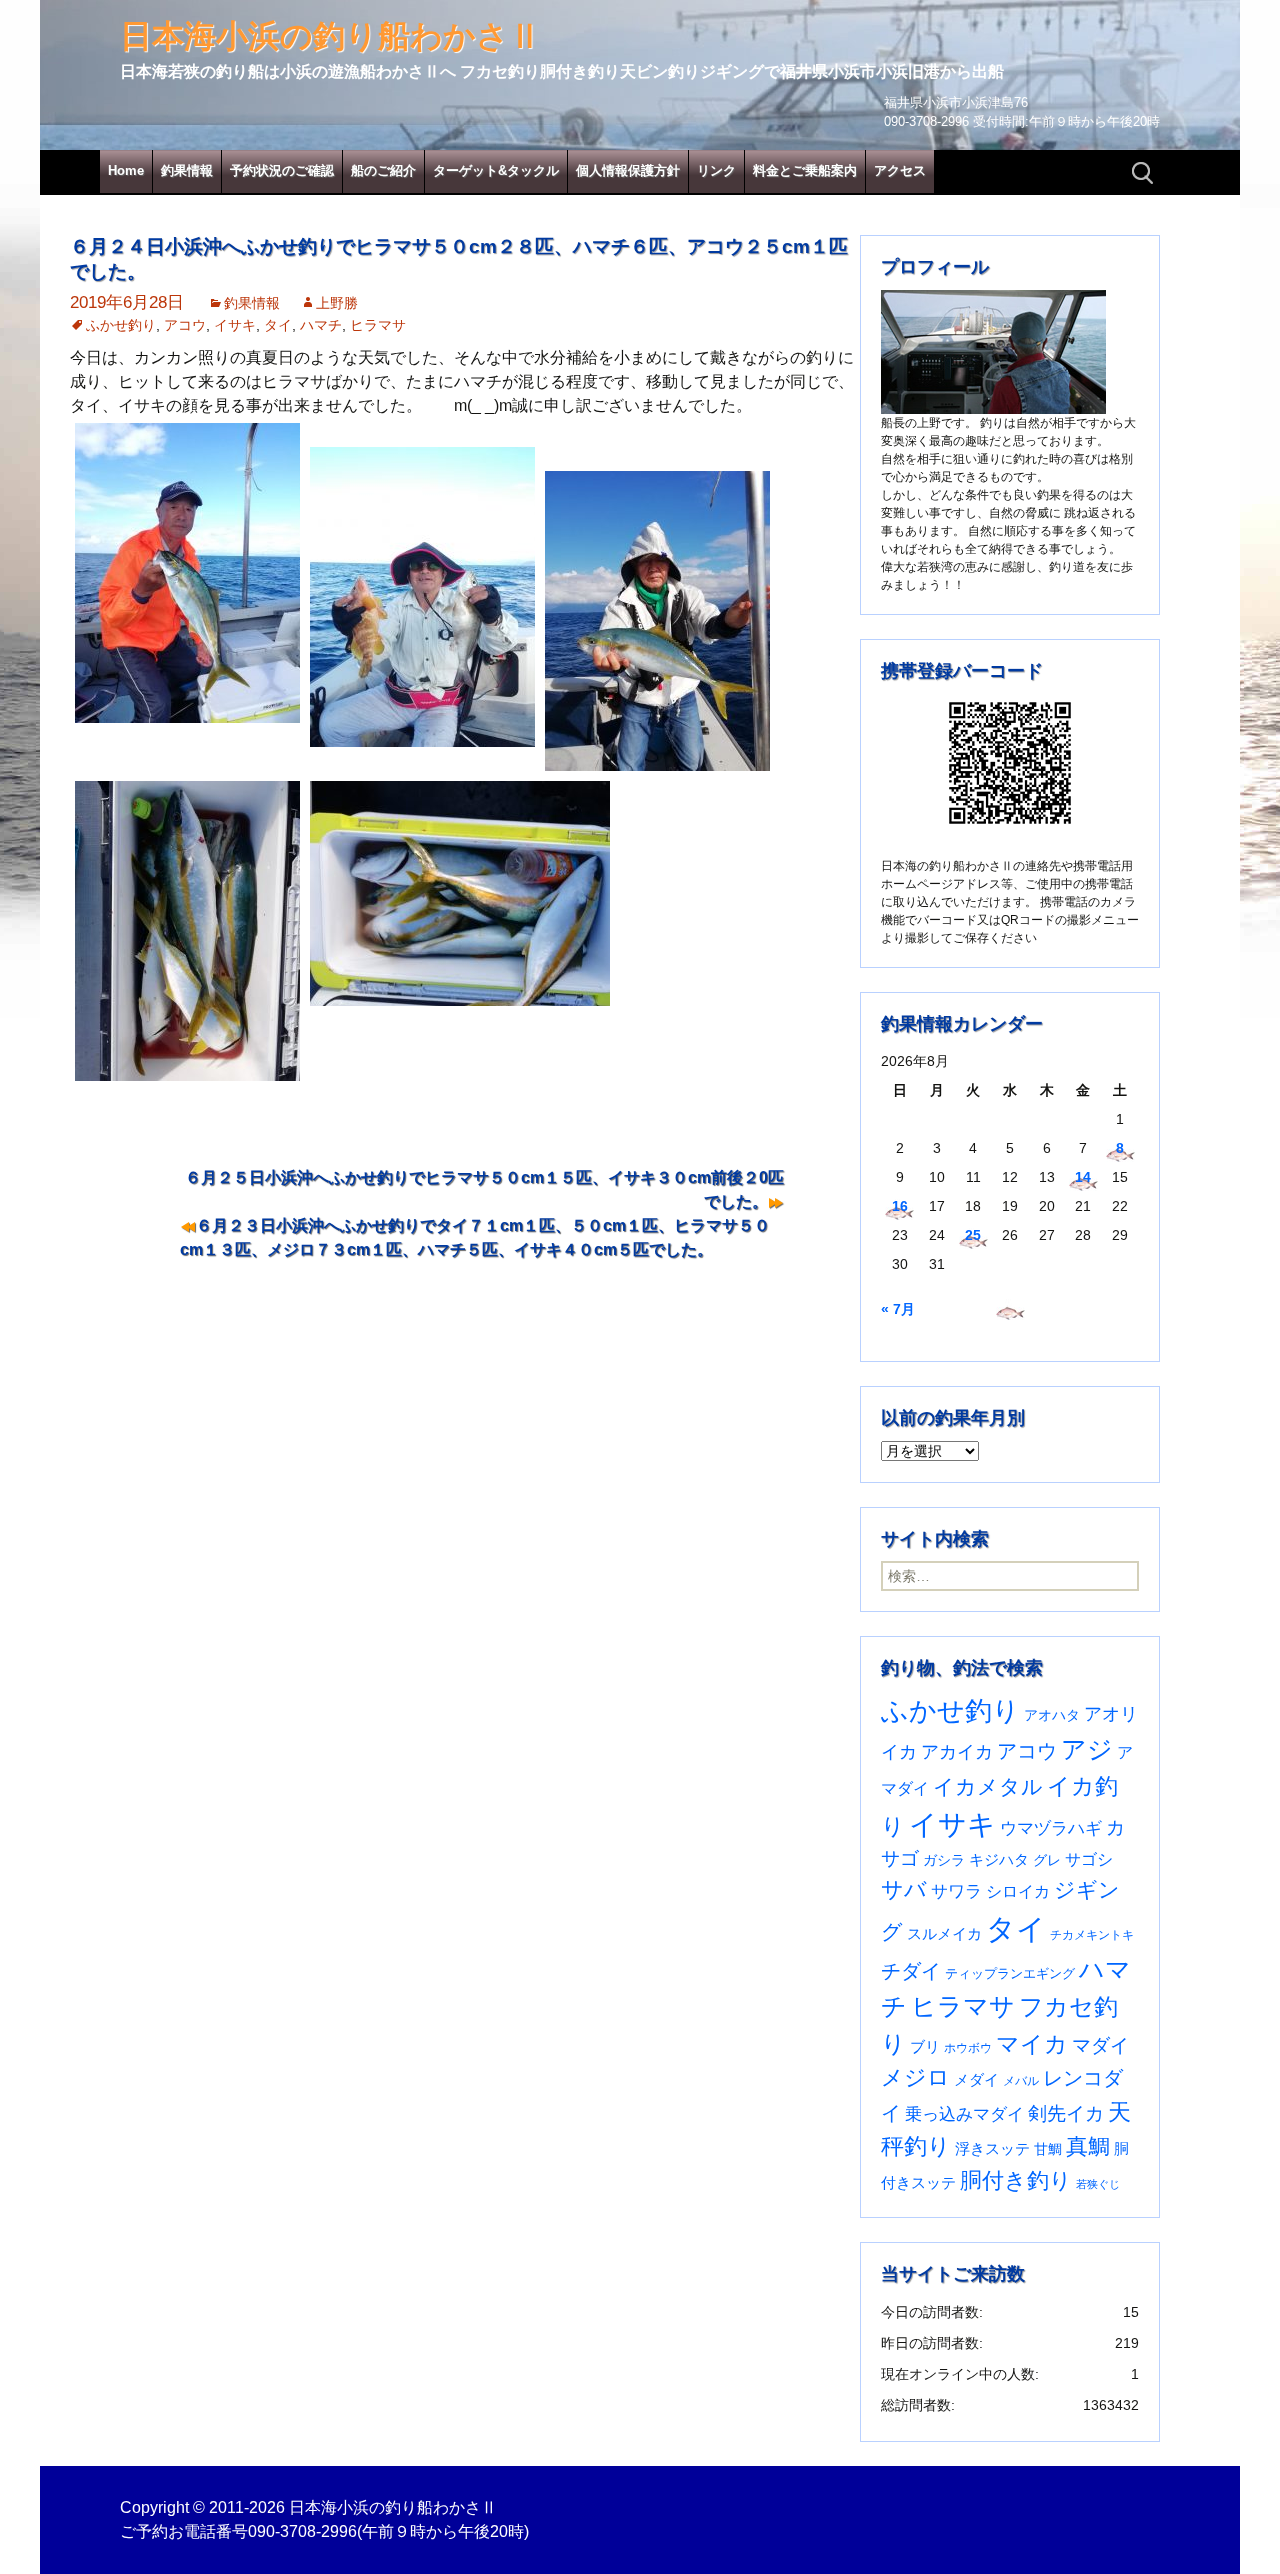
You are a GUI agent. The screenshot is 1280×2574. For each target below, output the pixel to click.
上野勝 (337, 303)
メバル (1021, 2081)
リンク (716, 170)
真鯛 (1088, 2146)
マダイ (1100, 2045)
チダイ (911, 1971)
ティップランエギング (1010, 1973)
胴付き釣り (1016, 2180)
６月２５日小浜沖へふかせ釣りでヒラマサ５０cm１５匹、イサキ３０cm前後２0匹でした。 (484, 1189)
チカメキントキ (1092, 1935)
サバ (904, 1889)
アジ (1087, 1749)
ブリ (925, 2047)
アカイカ (957, 1751)
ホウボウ (968, 2048)
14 (1083, 1177)
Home (126, 170)
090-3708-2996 (302, 2531)
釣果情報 (187, 170)
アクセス (900, 170)
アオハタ (1052, 1715)
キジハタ (999, 1859)
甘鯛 (1048, 2149)
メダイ (976, 2080)
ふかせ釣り (121, 325)
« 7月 (898, 1309)
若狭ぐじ (1098, 2184)
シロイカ (1018, 1891)
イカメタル (988, 1786)
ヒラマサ (378, 325)
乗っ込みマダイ (964, 2114)
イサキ (235, 325)
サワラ (956, 1891)
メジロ (915, 2077)
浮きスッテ (992, 2148)
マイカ (1032, 2044)
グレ (1047, 1860)
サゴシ (1089, 1859)
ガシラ (944, 1860)
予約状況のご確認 (282, 170)
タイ (278, 325)
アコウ (185, 325)
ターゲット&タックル (496, 170)
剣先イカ (1066, 2113)
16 (900, 1206)
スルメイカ (944, 1933)
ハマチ (321, 325)
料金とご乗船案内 (805, 170)
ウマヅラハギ (1051, 1828)
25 (973, 1235)
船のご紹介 (383, 170)
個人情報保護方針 (628, 170)
